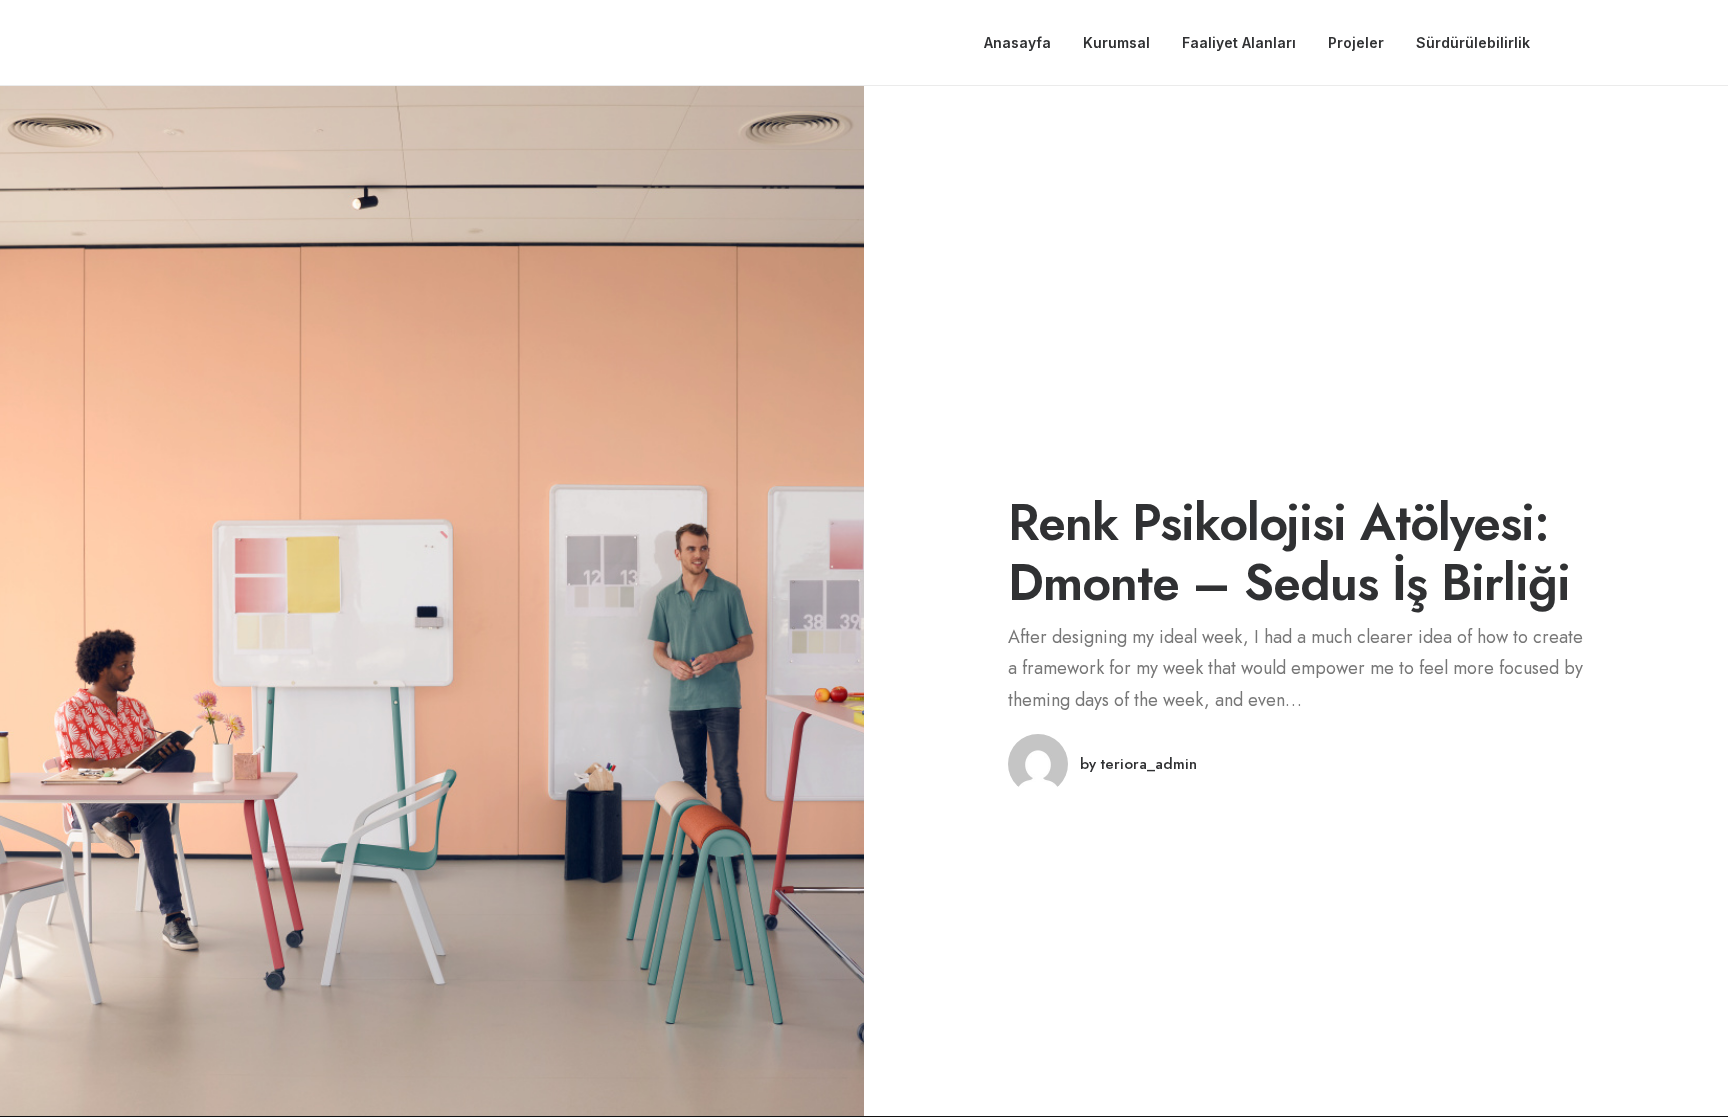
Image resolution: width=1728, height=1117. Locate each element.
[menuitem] (1017, 43)
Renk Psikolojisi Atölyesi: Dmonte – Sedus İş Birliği (1289, 552)
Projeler (1356, 42)
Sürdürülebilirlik (1473, 42)
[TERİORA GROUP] (75, 43)
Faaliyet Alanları (1239, 42)
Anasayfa (1017, 42)
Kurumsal (1116, 42)
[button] (1579, 43)
